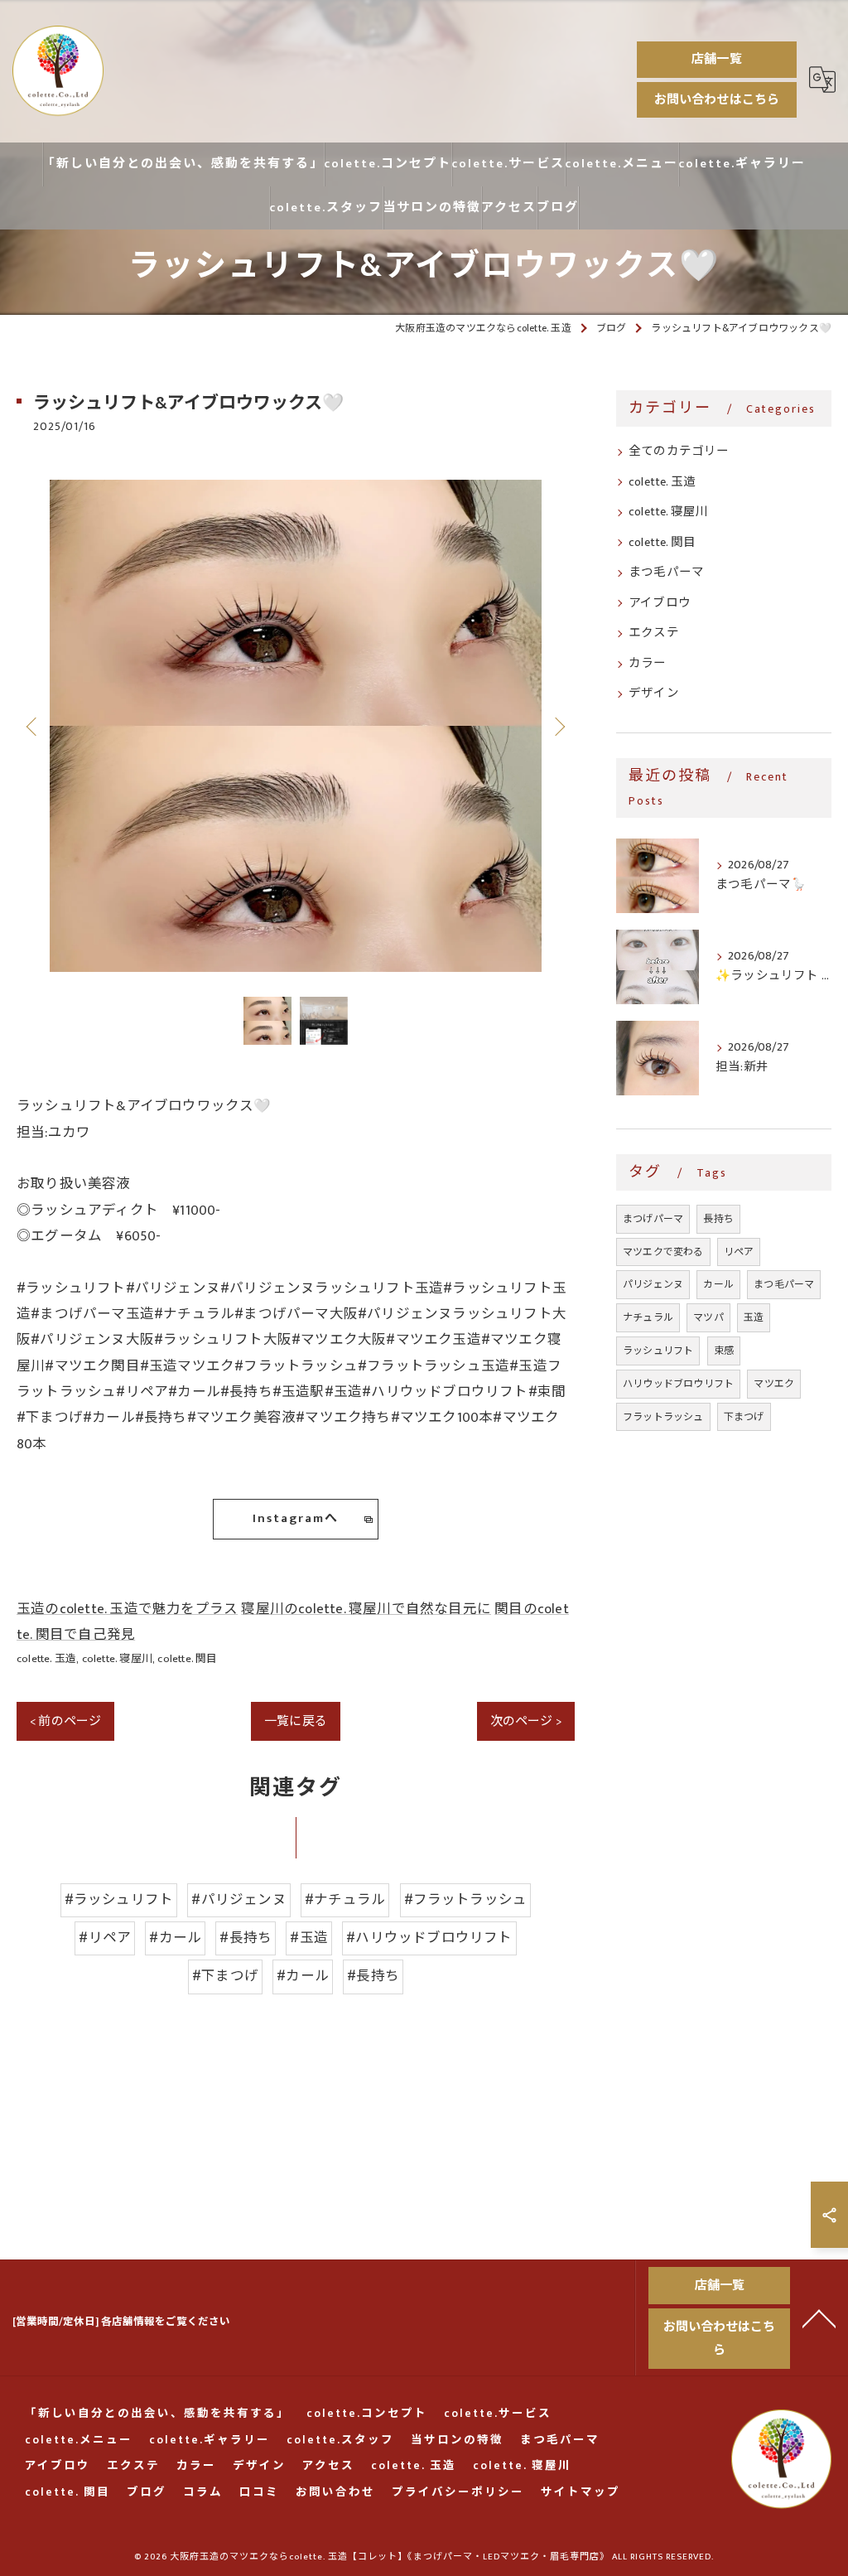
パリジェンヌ (653, 1284)
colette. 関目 (187, 1659)
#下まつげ (225, 1976)
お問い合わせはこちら (717, 100)
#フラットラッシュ (466, 1900)
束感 (724, 1351)
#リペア (105, 1938)
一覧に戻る (296, 1721)
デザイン (654, 694)
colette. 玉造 (46, 1659)
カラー (648, 664)
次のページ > (526, 1721)
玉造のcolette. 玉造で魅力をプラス (127, 1609)
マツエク (774, 1384)
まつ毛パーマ (666, 573)
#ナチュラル (345, 1900)
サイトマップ (581, 2493)
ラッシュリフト (658, 1351)
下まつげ (744, 1417)
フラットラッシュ (663, 1417)
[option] (296, 726)
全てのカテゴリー (679, 452)
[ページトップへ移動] (819, 2317)
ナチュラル (648, 1317)
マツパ (708, 1317)
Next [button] (558, 726)
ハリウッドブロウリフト (678, 1384)
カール (718, 1284)
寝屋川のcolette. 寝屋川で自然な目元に (366, 1609)
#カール (175, 1938)
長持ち (718, 1219)
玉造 (754, 1317)
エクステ (654, 633)
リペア (739, 1252)
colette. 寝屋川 (117, 1659)
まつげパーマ (653, 1219)
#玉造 (309, 1938)
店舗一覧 (717, 59)
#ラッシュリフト (119, 1900)
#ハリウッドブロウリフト (429, 1938)
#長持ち (246, 1938)
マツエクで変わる (663, 1252)
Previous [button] (33, 726)
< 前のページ (65, 1721)
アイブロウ (660, 603)
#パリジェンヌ (238, 1900)
